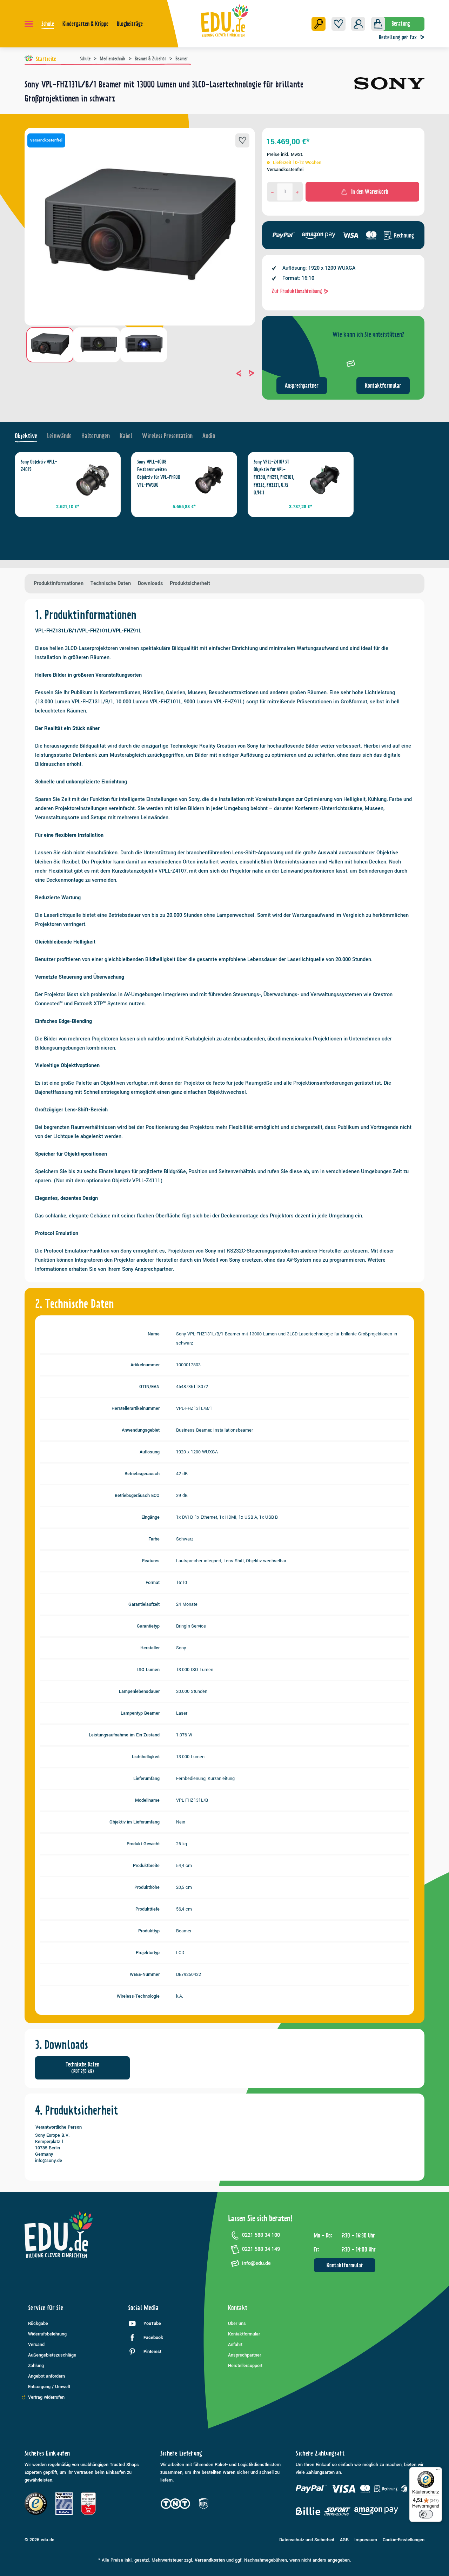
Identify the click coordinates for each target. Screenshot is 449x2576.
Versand (36, 2345)
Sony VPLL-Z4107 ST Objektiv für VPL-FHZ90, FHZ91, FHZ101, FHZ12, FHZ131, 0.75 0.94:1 (274, 477)
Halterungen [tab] (96, 436)
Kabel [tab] (126, 436)
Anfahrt (235, 2345)
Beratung (401, 24)
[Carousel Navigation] (140, 373)
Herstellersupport (245, 2366)
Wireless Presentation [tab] (167, 436)
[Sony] (389, 94)
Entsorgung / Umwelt (49, 2387)
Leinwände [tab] (59, 436)
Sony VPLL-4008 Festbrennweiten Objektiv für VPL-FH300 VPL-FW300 (159, 473)
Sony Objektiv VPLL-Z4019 (39, 466)
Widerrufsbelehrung (47, 2334)
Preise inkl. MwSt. (285, 155)
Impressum (366, 2540)
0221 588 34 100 (261, 2235)
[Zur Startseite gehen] (225, 20)
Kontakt (238, 2308)
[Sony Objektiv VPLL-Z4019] (93, 480)
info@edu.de (256, 2263)
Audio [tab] (209, 436)
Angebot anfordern (46, 2376)
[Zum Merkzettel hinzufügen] (242, 140)
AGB (344, 2540)
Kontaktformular (383, 386)
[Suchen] (319, 24)
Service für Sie (46, 2308)
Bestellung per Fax (398, 37)
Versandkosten (210, 2560)
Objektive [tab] (26, 436)
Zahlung (36, 2366)
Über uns (237, 2324)
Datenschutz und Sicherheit (307, 2540)
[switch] (426, 2514)
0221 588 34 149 (261, 2249)
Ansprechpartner (302, 386)
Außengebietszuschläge (52, 2355)
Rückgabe (38, 2324)
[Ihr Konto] (358, 24)
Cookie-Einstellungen (404, 2540)
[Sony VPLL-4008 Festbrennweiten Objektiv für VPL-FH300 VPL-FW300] (209, 480)
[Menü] (29, 24)
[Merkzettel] (339, 24)
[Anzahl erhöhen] (297, 192)
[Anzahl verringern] (273, 192)
